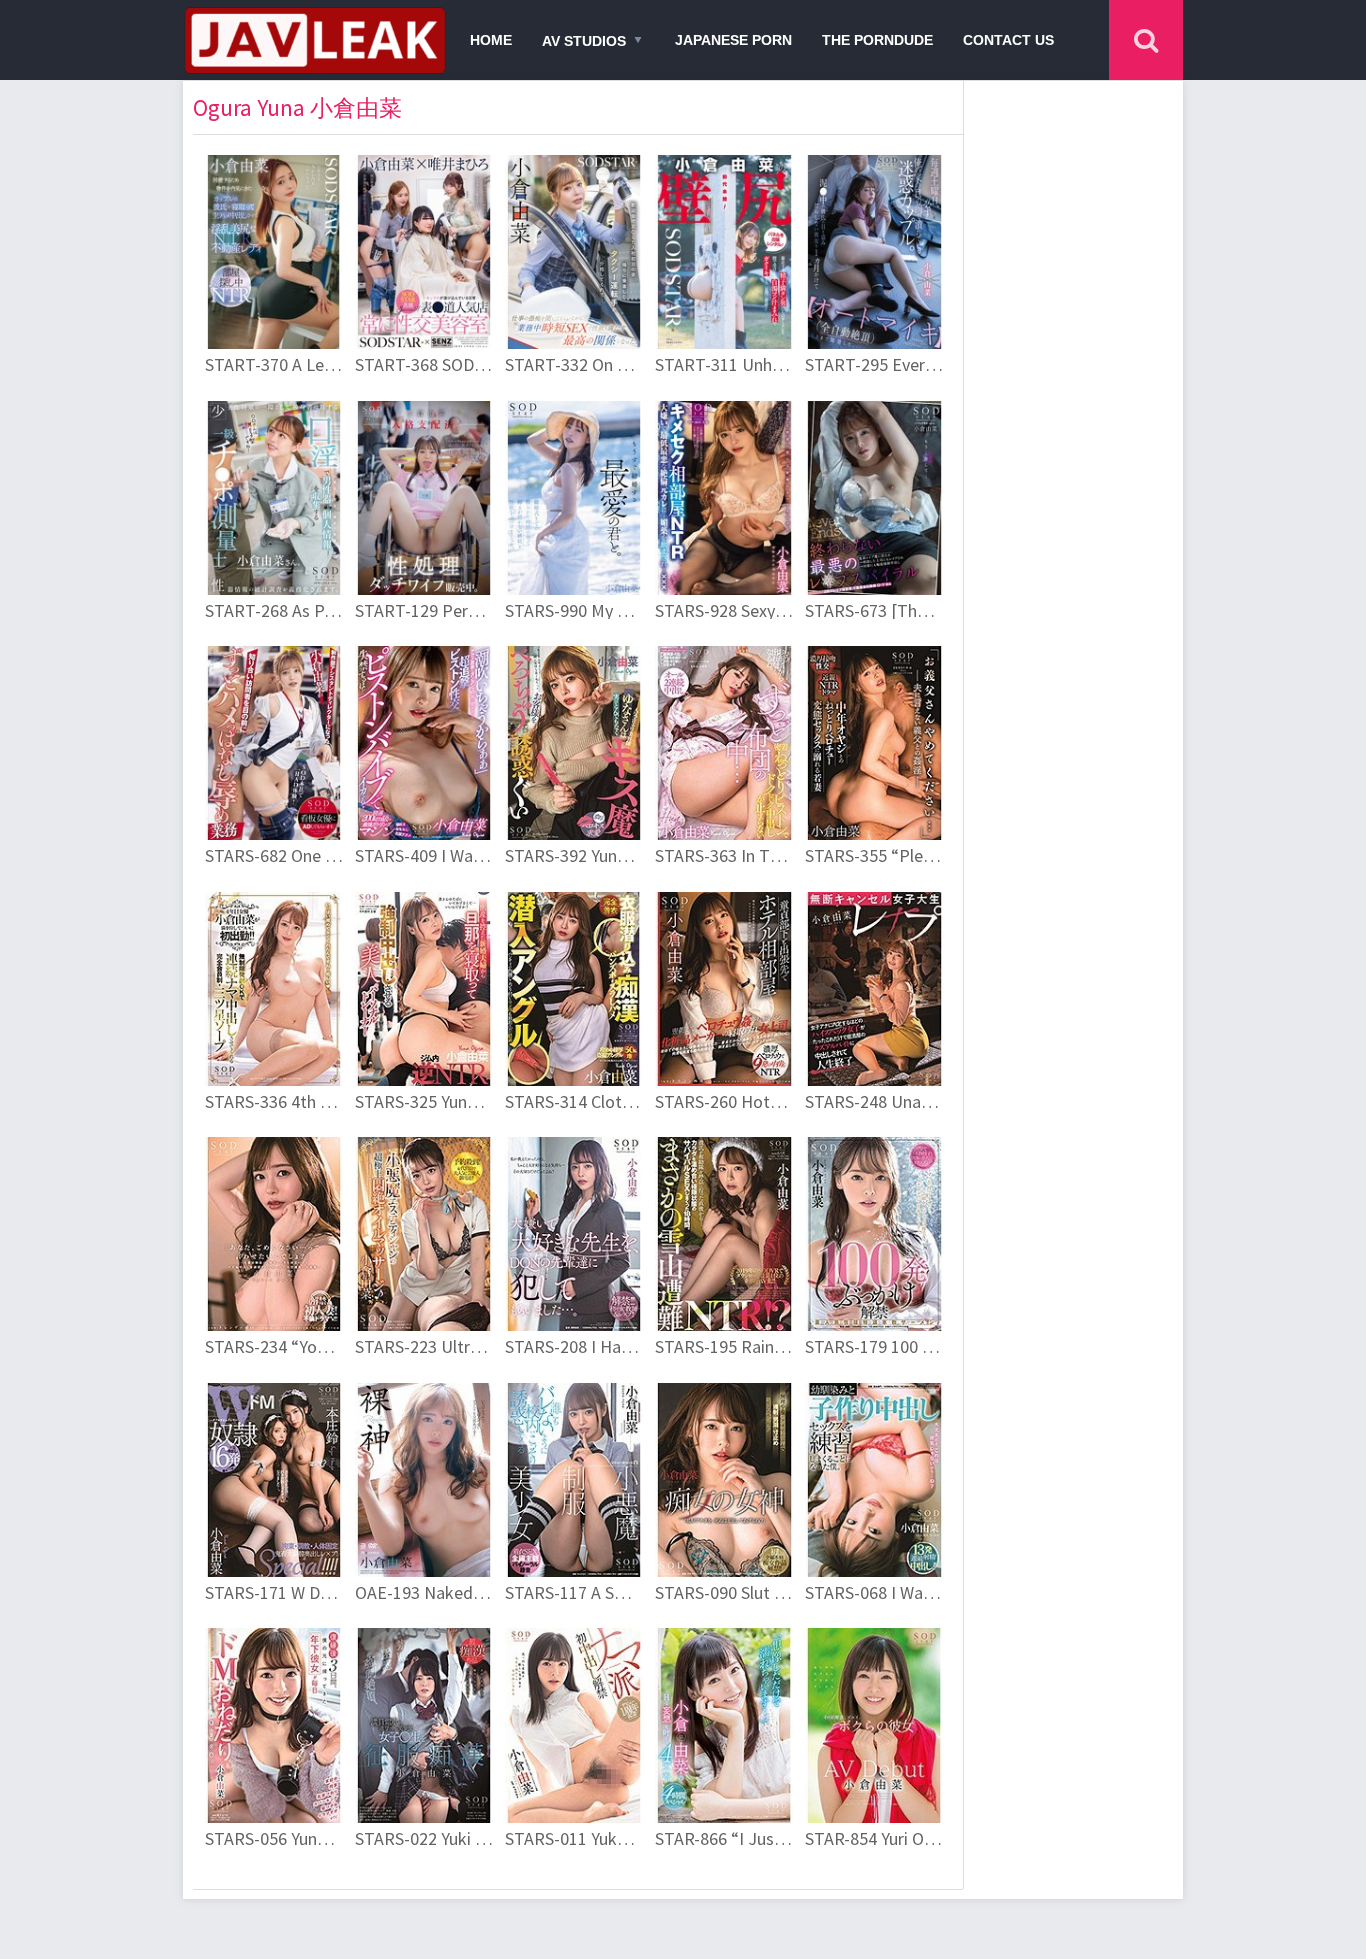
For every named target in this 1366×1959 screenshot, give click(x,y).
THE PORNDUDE (877, 40)
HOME (491, 40)
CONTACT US (1008, 40)
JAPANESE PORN (733, 40)
